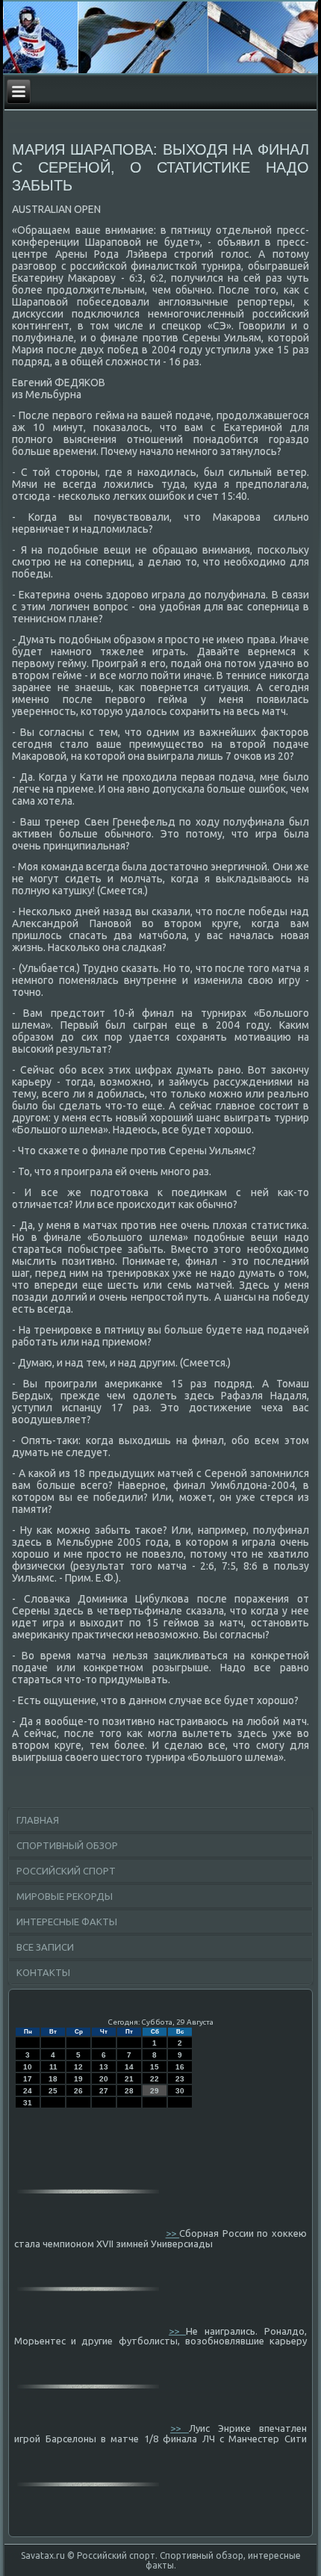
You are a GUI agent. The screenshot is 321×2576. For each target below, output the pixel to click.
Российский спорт (66, 1871)
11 (53, 2067)
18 (53, 2079)
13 (104, 2067)
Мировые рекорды (65, 1896)
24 (28, 2091)
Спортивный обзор (67, 1845)
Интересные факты (67, 1922)
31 (28, 2103)
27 (104, 2091)
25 (53, 2091)
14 (129, 2067)
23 (180, 2079)
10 (28, 2067)
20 (104, 2079)
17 (28, 2079)
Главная (38, 1820)
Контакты (43, 1972)
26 (78, 2091)
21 (129, 2079)
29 (155, 2091)
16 (180, 2067)
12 (78, 2067)
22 (155, 2079)
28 (129, 2091)
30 (180, 2091)
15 (155, 2067)
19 (78, 2079)
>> (173, 2233)
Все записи (45, 1947)
